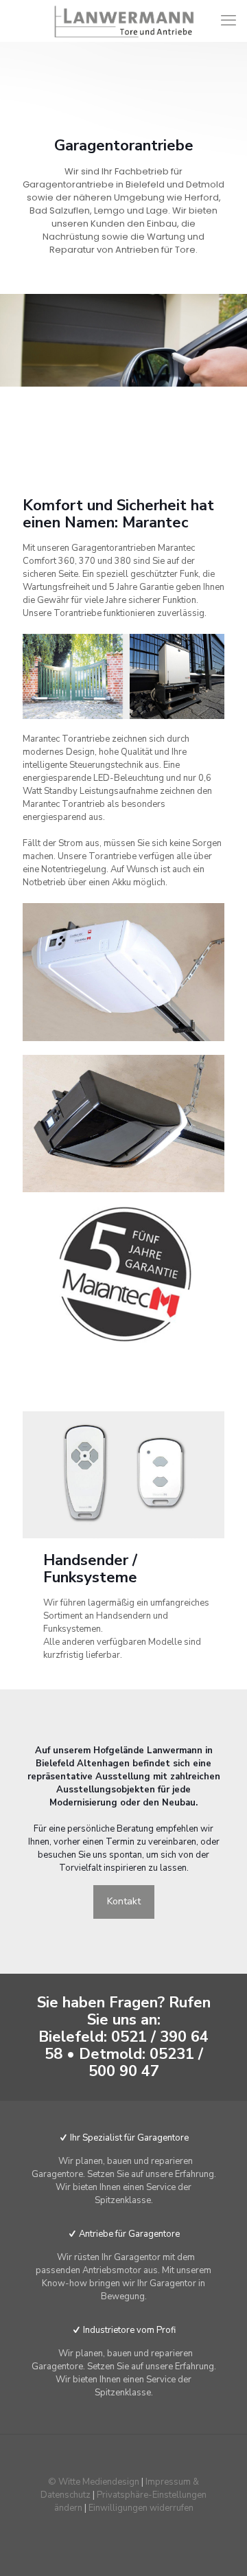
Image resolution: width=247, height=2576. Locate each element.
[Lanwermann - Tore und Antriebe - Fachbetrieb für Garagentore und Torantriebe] (123, 21)
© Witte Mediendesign (94, 2482)
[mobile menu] (228, 21)
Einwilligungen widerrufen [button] (141, 2508)
